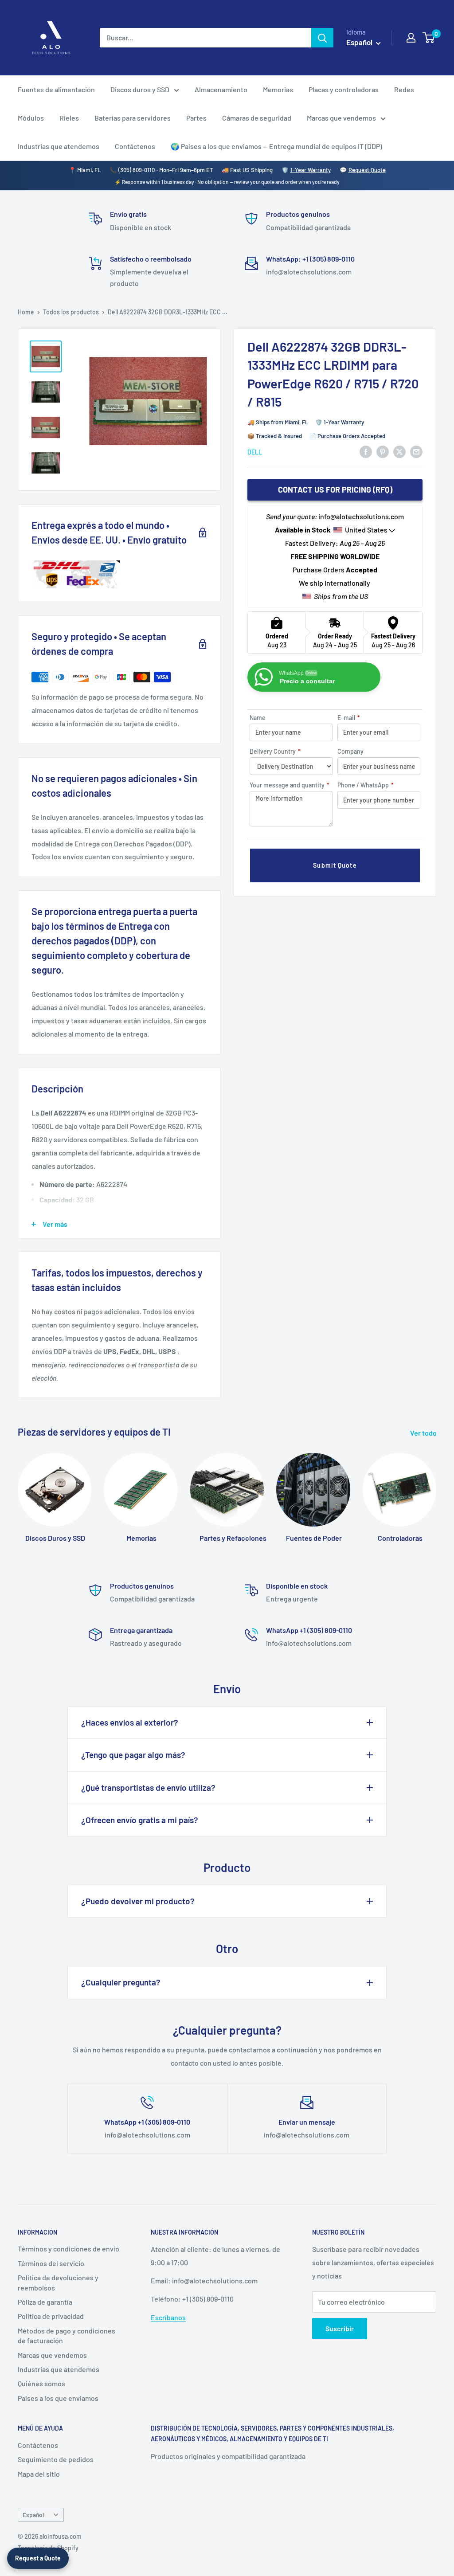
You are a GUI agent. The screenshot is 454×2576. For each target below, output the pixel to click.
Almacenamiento (221, 89)
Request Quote (367, 170)
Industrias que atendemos (59, 146)
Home (26, 312)
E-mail (349, 718)
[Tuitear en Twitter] (399, 451)
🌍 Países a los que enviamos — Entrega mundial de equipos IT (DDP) (276, 146)
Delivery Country (275, 751)
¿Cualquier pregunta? (121, 1982)
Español (33, 2515)
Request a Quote (38, 2558)
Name (258, 718)
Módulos (31, 118)
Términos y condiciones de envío (68, 2249)
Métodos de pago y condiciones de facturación (67, 2335)
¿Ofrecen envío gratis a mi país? (140, 1820)
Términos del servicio (51, 2263)
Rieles (69, 118)
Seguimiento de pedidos (56, 2459)
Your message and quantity (290, 785)
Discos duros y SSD (140, 89)
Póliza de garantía (45, 2302)
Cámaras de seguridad (257, 118)
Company (350, 751)
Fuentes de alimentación (56, 89)
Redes (404, 89)
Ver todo (424, 1433)
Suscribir (340, 2328)
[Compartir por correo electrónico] (416, 451)
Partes (196, 118)
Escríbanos (168, 2317)
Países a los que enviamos (58, 2398)
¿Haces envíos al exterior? (130, 1722)
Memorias (278, 89)
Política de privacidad (51, 2316)
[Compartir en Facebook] (366, 451)
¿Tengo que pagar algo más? (133, 1755)
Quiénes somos (41, 2383)
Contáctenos (135, 146)
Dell (255, 452)
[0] (429, 38)
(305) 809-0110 (137, 170)
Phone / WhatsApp (366, 785)
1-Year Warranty (311, 170)
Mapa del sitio (39, 2474)
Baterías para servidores (133, 118)
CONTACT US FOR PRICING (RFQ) (335, 489)
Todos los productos (71, 312)
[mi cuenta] (411, 38)
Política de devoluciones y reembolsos (58, 2282)
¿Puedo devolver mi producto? (138, 1901)
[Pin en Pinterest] (383, 451)
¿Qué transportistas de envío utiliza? (148, 1787)
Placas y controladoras (344, 89)
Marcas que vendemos (341, 118)
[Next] (436, 1494)
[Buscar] (322, 38)
